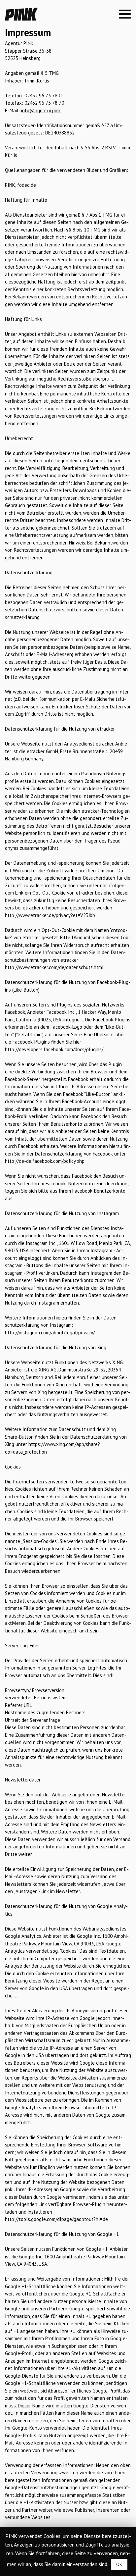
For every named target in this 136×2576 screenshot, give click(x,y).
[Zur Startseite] (21, 19)
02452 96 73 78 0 (43, 96)
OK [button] (119, 2564)
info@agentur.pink (41, 110)
